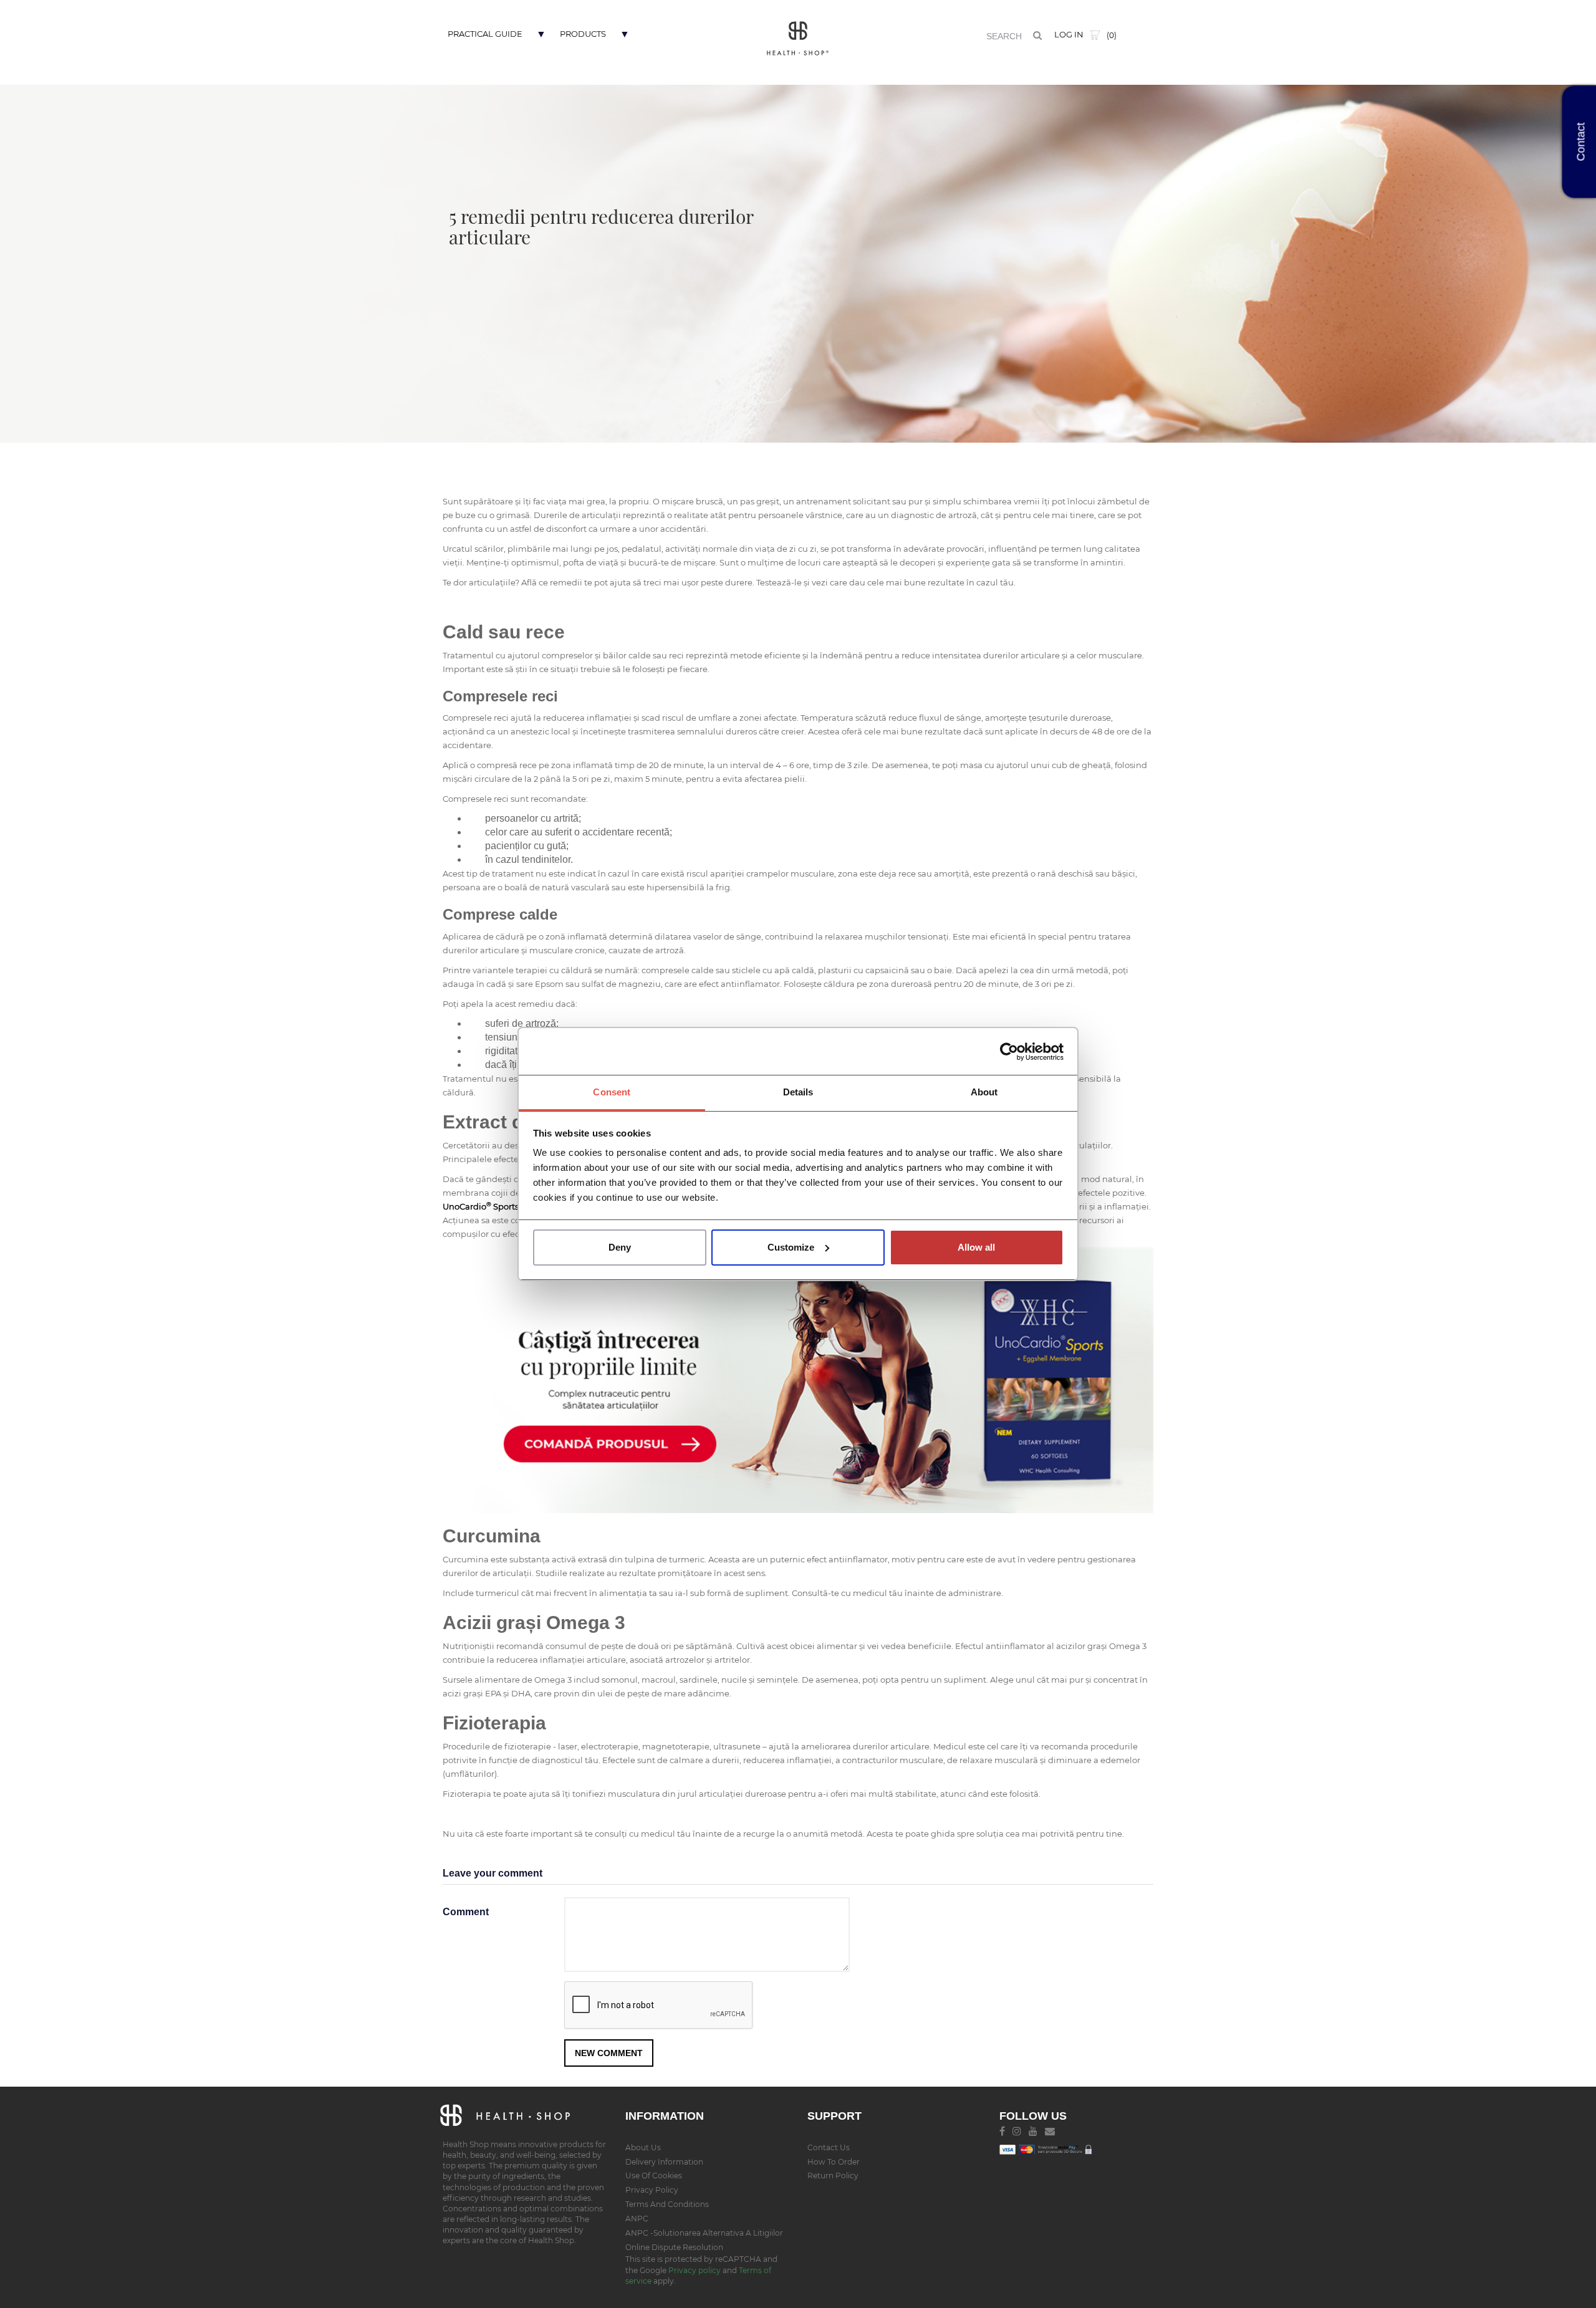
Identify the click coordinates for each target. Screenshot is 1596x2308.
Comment (466, 1912)
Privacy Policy (652, 2190)
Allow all (976, 1247)
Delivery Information (664, 2162)
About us (643, 2147)
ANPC (637, 2219)
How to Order (834, 2162)
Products (583, 34)
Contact (1581, 142)
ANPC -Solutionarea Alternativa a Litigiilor (704, 2233)
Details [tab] (798, 1092)
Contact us (829, 2147)
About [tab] (984, 1092)
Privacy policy (695, 2270)
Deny (620, 1247)
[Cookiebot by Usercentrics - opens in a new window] (1009, 1052)
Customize (791, 1247)
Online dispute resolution (674, 2247)
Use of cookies (654, 2176)
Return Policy (833, 2176)
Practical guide (485, 34)
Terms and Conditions (667, 2204)
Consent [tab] (612, 1092)
